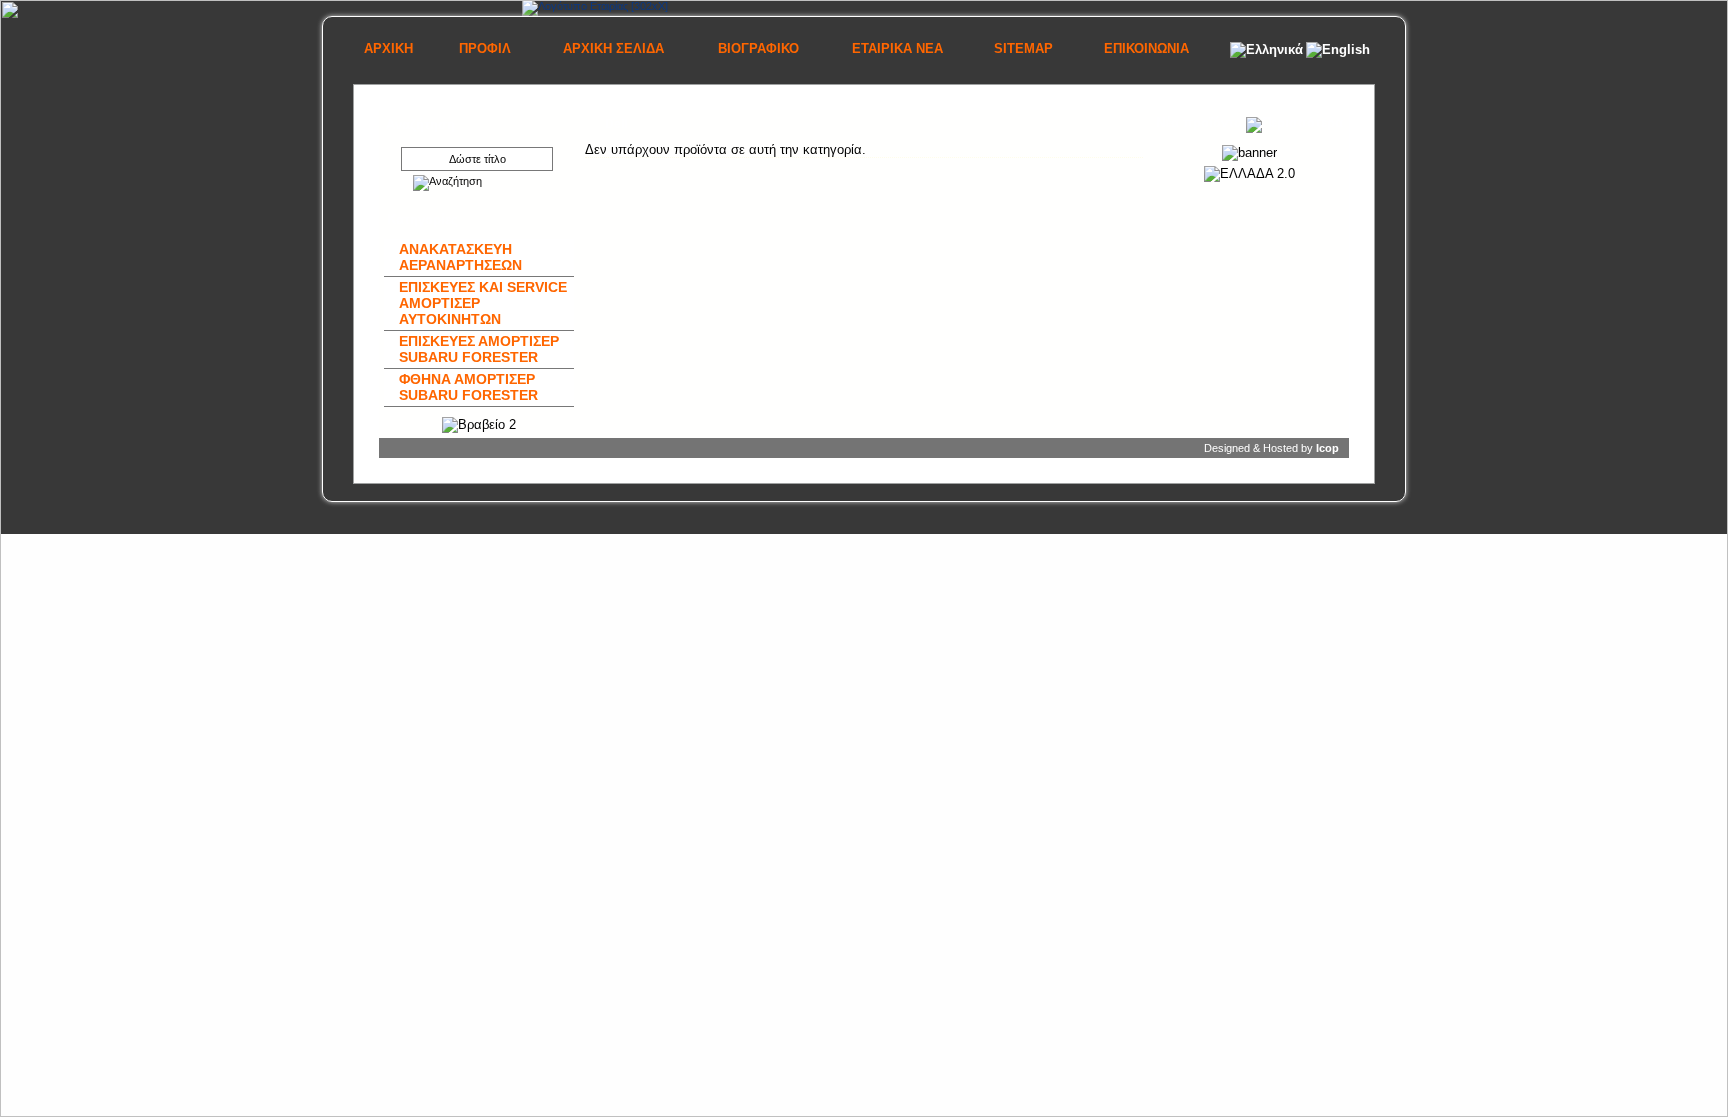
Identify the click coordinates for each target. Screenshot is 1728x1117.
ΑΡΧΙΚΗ (388, 48)
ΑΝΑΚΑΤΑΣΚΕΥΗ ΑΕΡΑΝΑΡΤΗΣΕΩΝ (460, 257)
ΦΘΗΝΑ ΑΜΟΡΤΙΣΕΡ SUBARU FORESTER (468, 387)
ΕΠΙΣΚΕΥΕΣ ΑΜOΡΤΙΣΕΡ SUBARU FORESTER (479, 349)
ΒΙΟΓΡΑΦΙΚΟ (758, 48)
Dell (616, 124)
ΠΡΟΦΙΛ (485, 48)
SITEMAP (1023, 48)
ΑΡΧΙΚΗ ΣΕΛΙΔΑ (613, 48)
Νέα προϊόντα (1201, 122)
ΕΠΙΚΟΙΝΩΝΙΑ (1146, 48)
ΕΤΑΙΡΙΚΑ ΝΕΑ (897, 48)
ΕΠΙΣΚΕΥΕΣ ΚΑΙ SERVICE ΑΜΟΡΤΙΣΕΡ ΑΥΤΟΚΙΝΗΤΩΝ (483, 303)
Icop (1327, 448)
